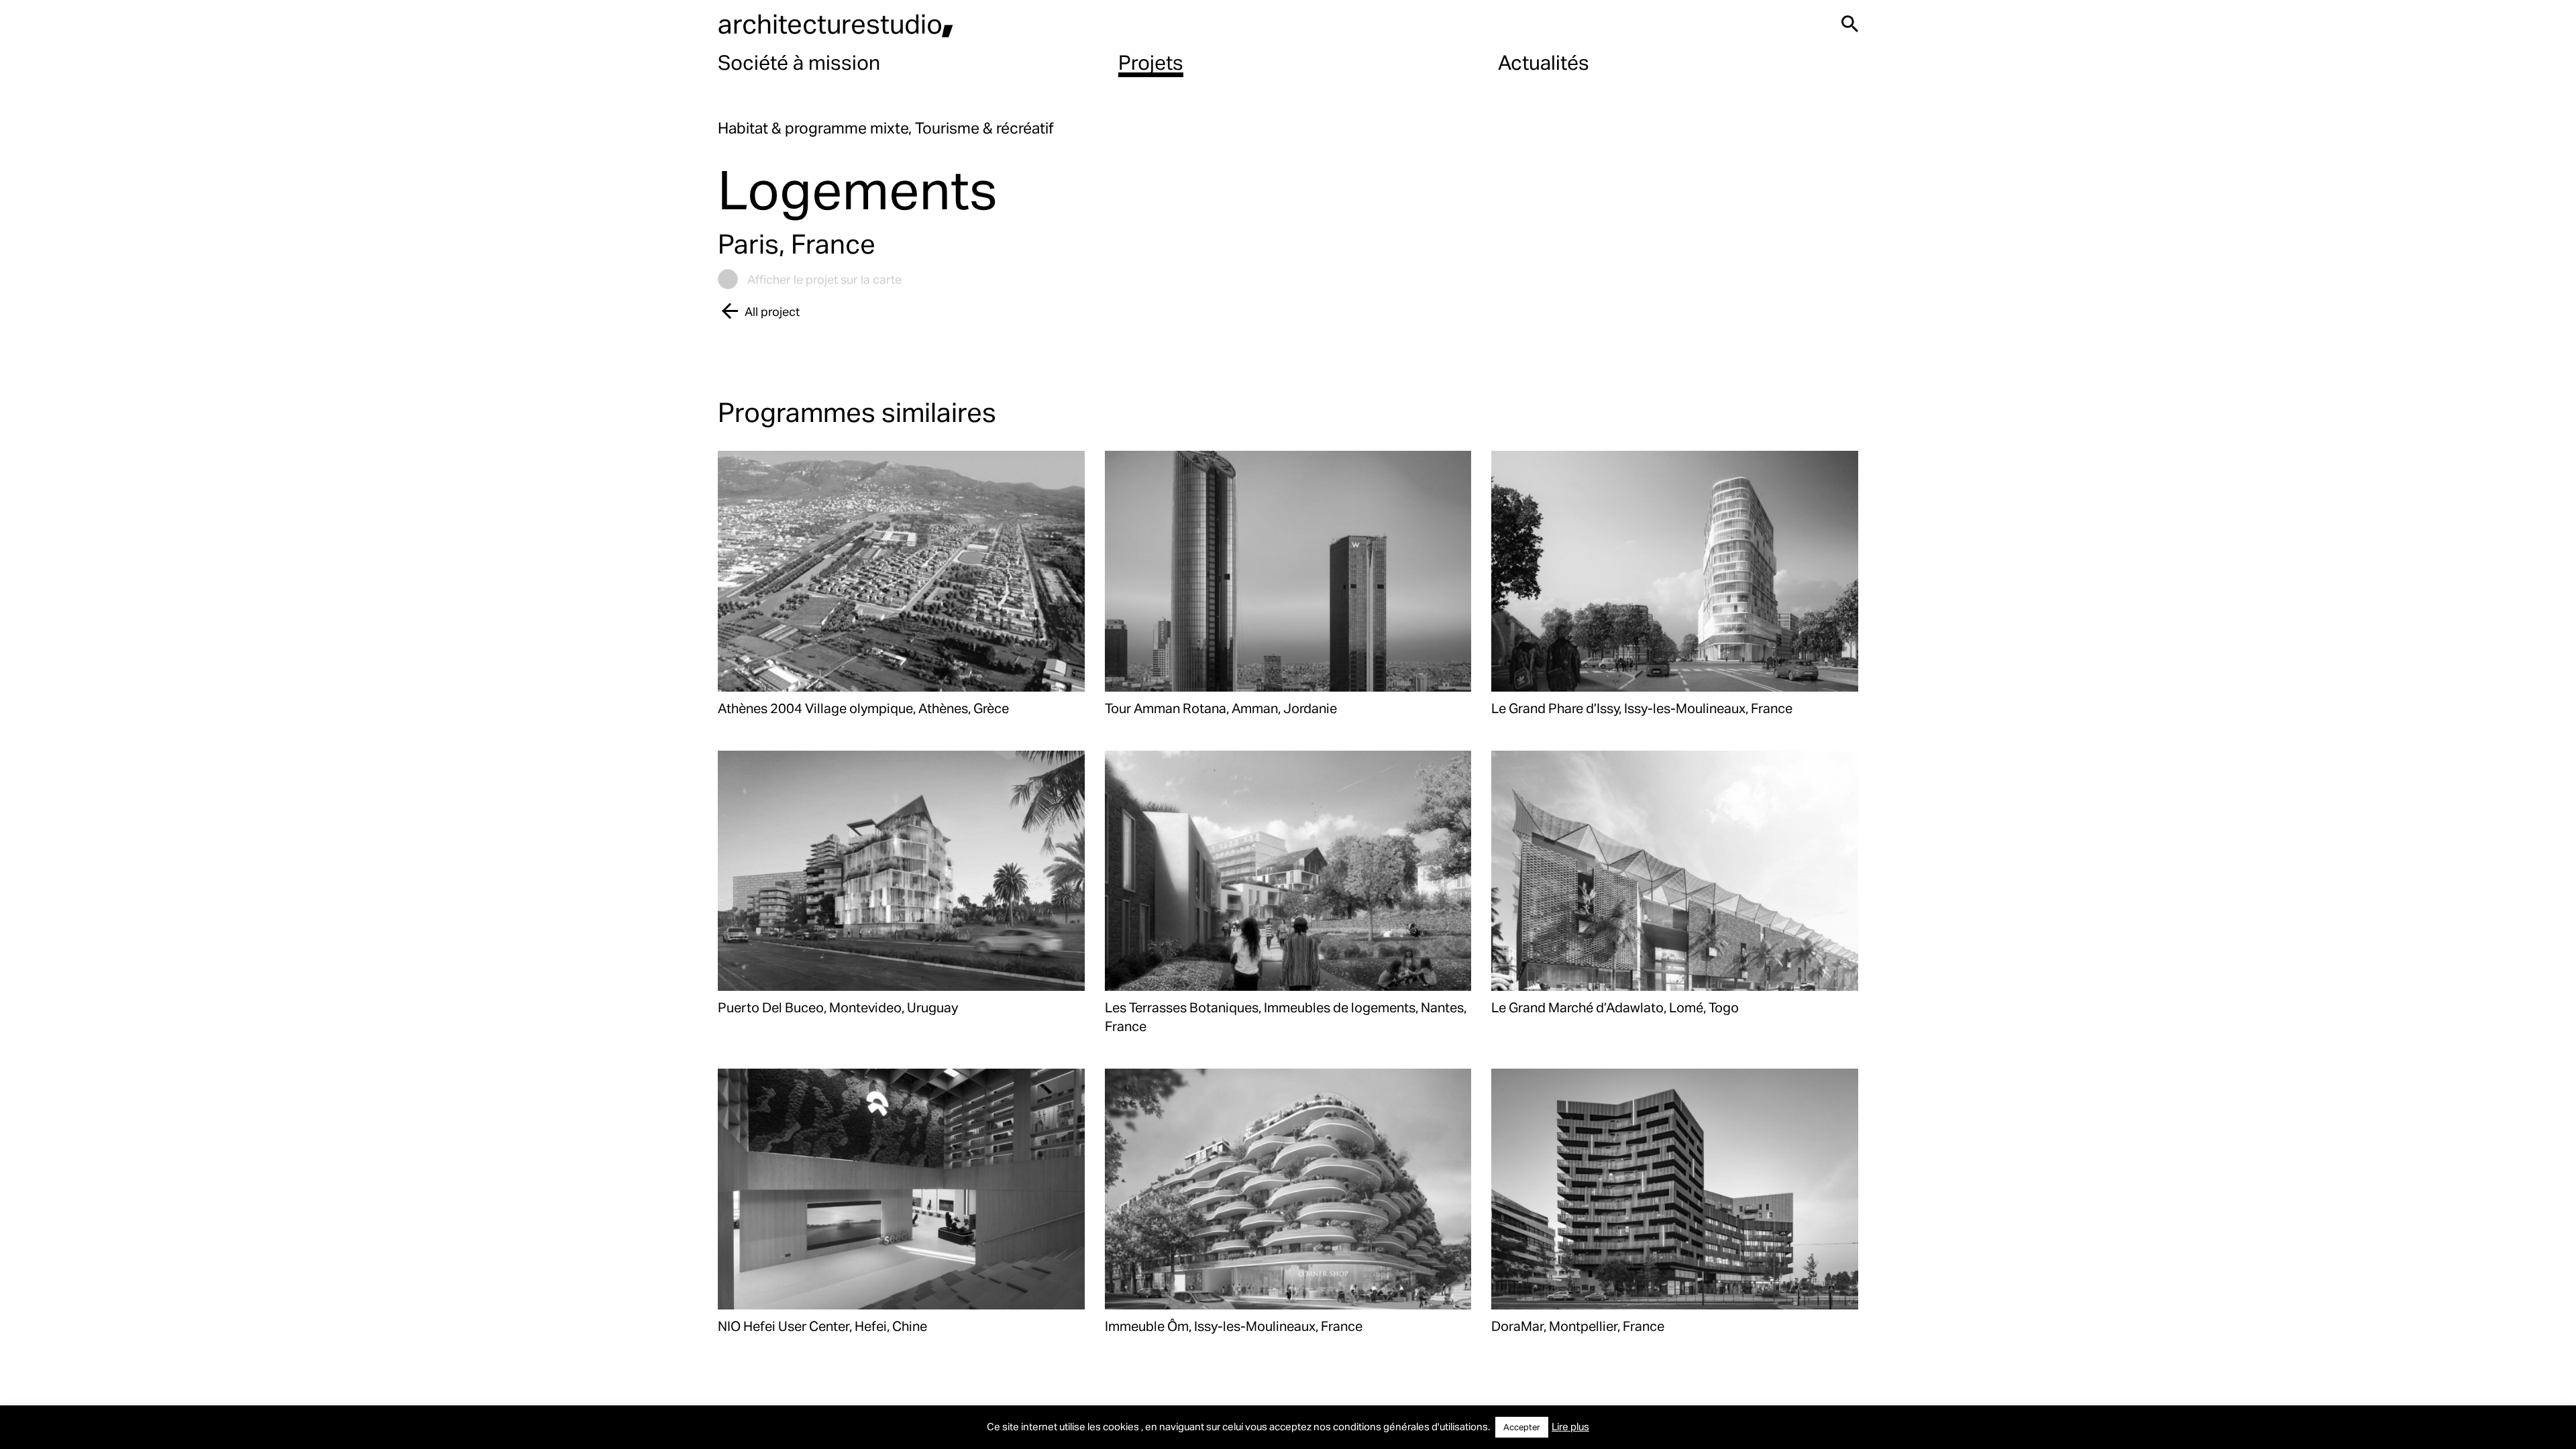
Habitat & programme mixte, (816, 128)
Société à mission (799, 62)
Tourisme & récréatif (984, 128)
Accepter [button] (1522, 1427)
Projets (1151, 62)
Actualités (1544, 62)
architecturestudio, (836, 23)
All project (772, 311)
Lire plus (1570, 1426)
